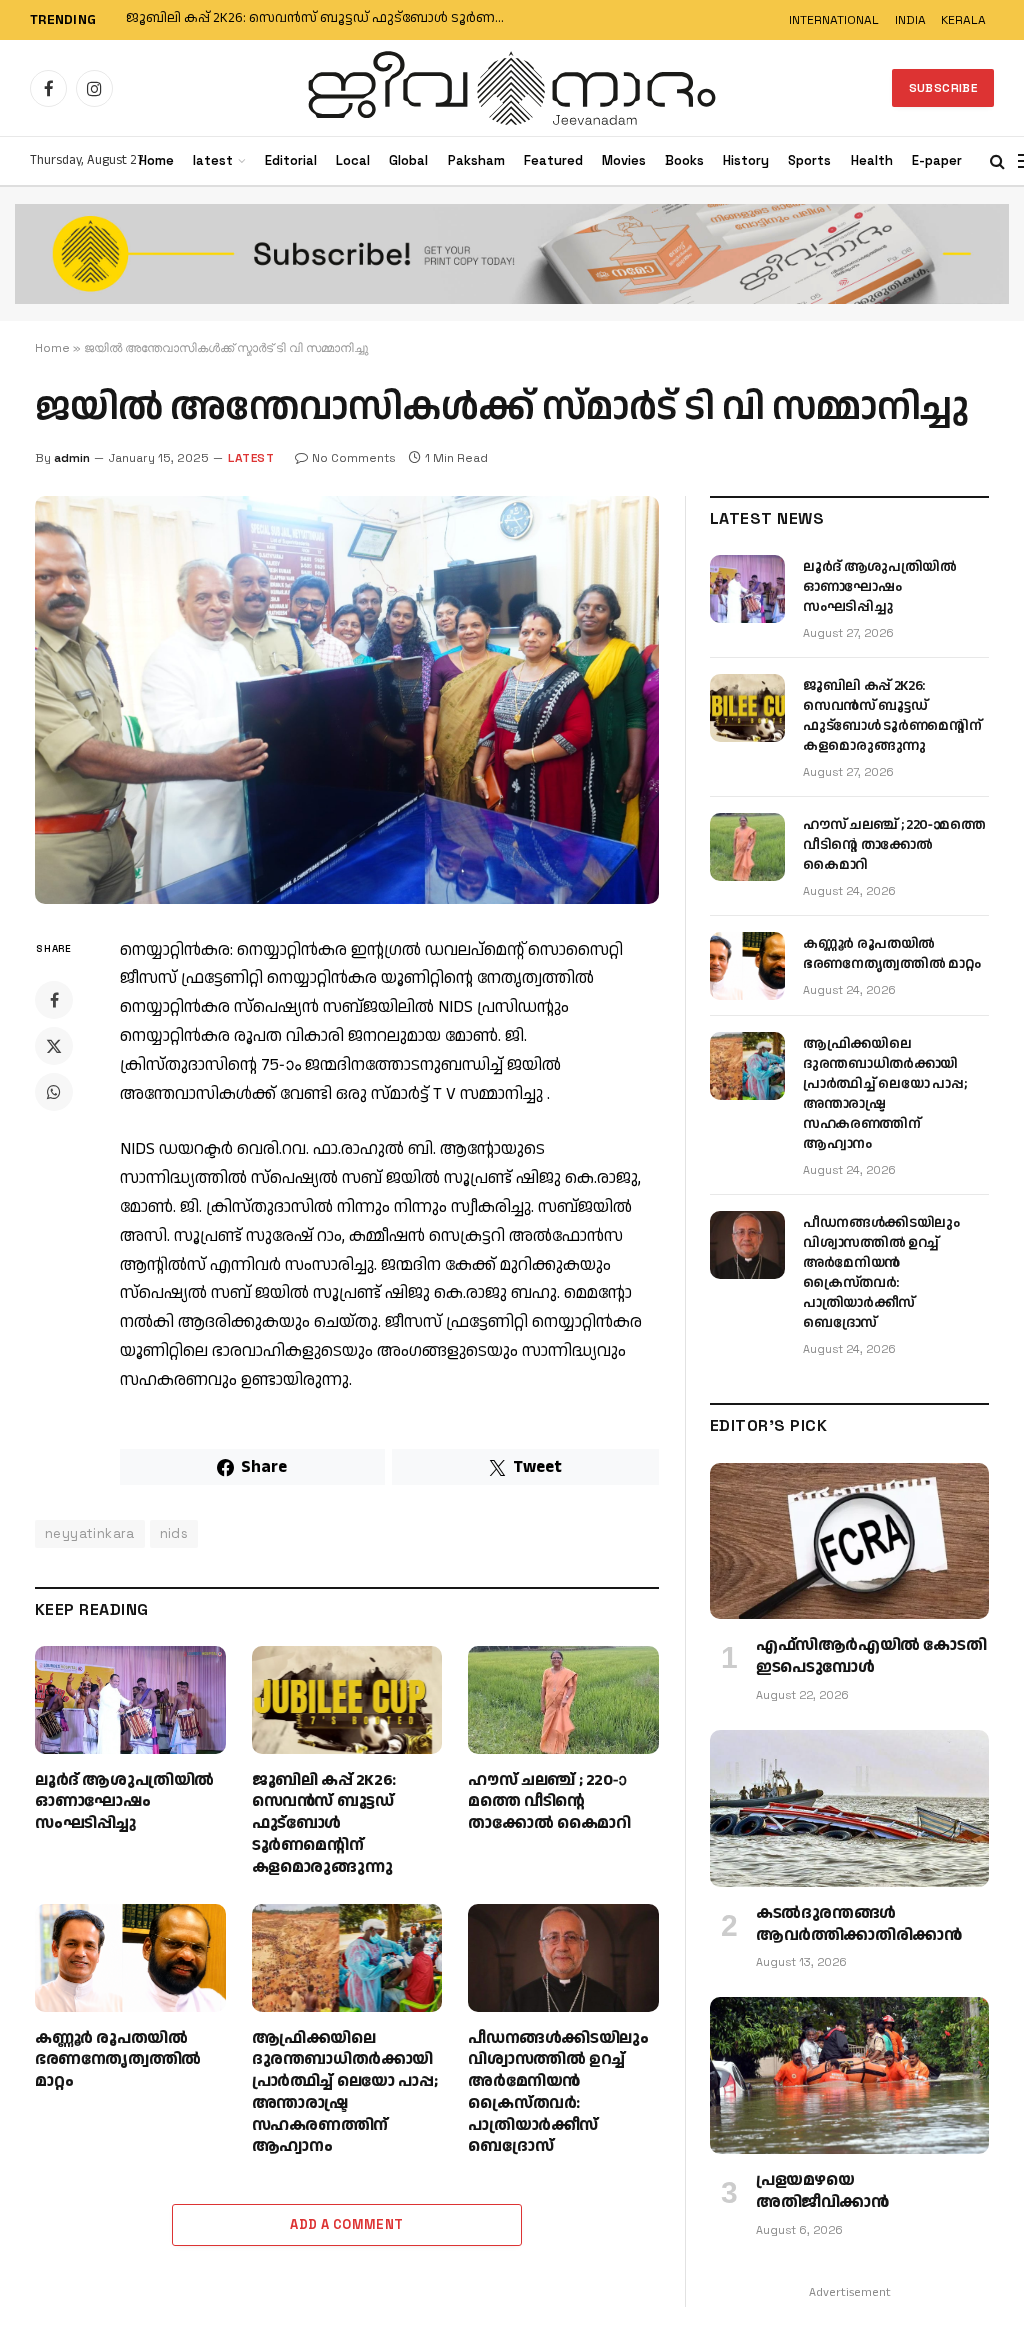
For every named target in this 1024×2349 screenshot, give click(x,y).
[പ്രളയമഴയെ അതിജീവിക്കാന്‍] (849, 2075)
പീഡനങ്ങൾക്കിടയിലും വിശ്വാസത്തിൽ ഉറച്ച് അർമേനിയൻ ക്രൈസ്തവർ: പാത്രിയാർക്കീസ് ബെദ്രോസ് (558, 2093)
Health (872, 160)
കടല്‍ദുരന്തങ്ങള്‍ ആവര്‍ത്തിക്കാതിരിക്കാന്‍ (858, 1925)
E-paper (937, 160)
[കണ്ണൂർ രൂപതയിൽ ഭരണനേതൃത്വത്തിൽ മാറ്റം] (130, 1957)
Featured (553, 160)
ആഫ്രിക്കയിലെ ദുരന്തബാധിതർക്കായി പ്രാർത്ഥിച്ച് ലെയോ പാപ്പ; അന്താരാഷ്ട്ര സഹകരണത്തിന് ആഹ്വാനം (345, 2093)
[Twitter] (54, 1046)
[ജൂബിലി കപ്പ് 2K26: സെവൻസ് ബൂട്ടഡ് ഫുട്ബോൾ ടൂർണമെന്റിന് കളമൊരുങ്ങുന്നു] (347, 1699)
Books (684, 160)
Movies (624, 160)
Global (408, 160)
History (746, 160)
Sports (809, 160)
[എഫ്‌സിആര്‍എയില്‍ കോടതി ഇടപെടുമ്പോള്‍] (849, 1541)
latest (213, 160)
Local (353, 160)
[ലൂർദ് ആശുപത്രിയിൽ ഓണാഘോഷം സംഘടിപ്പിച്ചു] (130, 1699)
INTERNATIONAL (834, 20)
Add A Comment (346, 2224)
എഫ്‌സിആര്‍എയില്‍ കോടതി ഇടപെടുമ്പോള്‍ (871, 1657)
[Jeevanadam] (511, 88)
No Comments (354, 458)
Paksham (476, 160)
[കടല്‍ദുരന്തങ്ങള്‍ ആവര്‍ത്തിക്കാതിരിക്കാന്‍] (849, 1808)
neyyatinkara (90, 1533)
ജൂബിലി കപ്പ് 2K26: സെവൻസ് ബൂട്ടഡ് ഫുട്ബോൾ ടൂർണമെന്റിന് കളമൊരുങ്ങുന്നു (326, 19)
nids (174, 1533)
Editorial (291, 160)
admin (72, 458)
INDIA (910, 20)
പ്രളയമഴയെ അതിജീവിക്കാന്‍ (822, 2192)
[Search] (997, 161)
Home (156, 160)
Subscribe (943, 88)
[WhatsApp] (54, 1092)
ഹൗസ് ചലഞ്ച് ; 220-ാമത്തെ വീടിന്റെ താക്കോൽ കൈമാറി (549, 1802)
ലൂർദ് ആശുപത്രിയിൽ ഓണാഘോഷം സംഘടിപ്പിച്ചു (124, 1802)
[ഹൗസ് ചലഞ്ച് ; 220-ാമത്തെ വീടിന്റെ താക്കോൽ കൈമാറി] (563, 1699)
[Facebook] (54, 1000)
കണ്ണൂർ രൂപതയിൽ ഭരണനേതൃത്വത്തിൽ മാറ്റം (118, 2060)
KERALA (963, 20)
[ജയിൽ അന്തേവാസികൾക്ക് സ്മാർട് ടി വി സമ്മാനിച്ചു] (347, 700)
